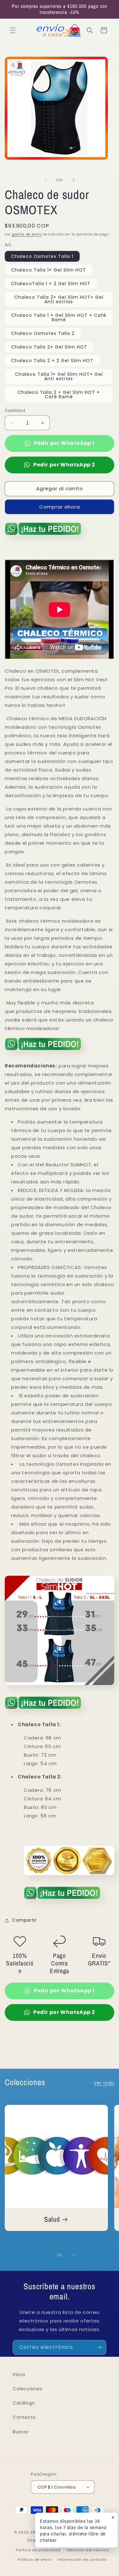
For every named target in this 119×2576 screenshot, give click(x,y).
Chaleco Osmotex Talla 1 (42, 256)
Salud (52, 2219)
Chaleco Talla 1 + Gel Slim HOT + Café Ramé (59, 317)
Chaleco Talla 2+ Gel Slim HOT (49, 347)
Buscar (21, 2432)
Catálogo (24, 2403)
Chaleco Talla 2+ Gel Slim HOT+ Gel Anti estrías (59, 299)
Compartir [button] (24, 1920)
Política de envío (35, 2560)
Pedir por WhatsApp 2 (64, 465)
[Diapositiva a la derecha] (74, 180)
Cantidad (15, 410)
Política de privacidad (38, 2550)
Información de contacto (82, 2560)
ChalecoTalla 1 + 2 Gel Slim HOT (51, 284)
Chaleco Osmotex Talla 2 (43, 333)
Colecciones (28, 2389)
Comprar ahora (60, 507)
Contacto (24, 2417)
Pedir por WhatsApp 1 (64, 443)
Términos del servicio (88, 2550)
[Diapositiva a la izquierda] (46, 180)
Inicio (19, 2374)
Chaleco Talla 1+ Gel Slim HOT (49, 270)
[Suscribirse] (99, 2347)
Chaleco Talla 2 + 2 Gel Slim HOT (52, 361)
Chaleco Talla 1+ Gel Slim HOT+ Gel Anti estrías (59, 376)
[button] (13, 30)
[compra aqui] (43, 537)
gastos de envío (27, 234)
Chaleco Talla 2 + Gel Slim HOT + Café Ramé (59, 394)
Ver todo (104, 2083)
